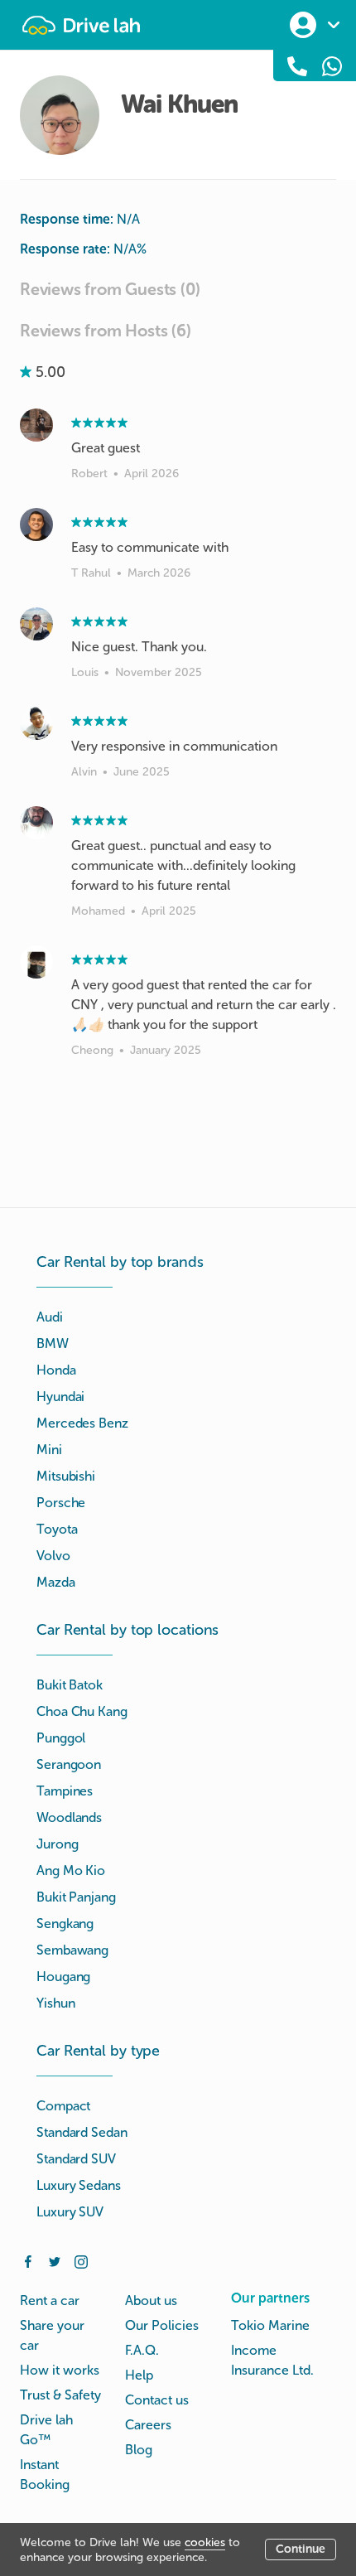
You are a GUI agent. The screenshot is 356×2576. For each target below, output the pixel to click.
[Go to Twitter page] (55, 2260)
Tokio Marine (270, 2325)
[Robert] (36, 425)
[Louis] (36, 624)
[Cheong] (36, 962)
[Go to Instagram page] (81, 2260)
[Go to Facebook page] (28, 2260)
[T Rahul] (36, 524)
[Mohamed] (36, 823)
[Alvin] (36, 723)
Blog (139, 2450)
